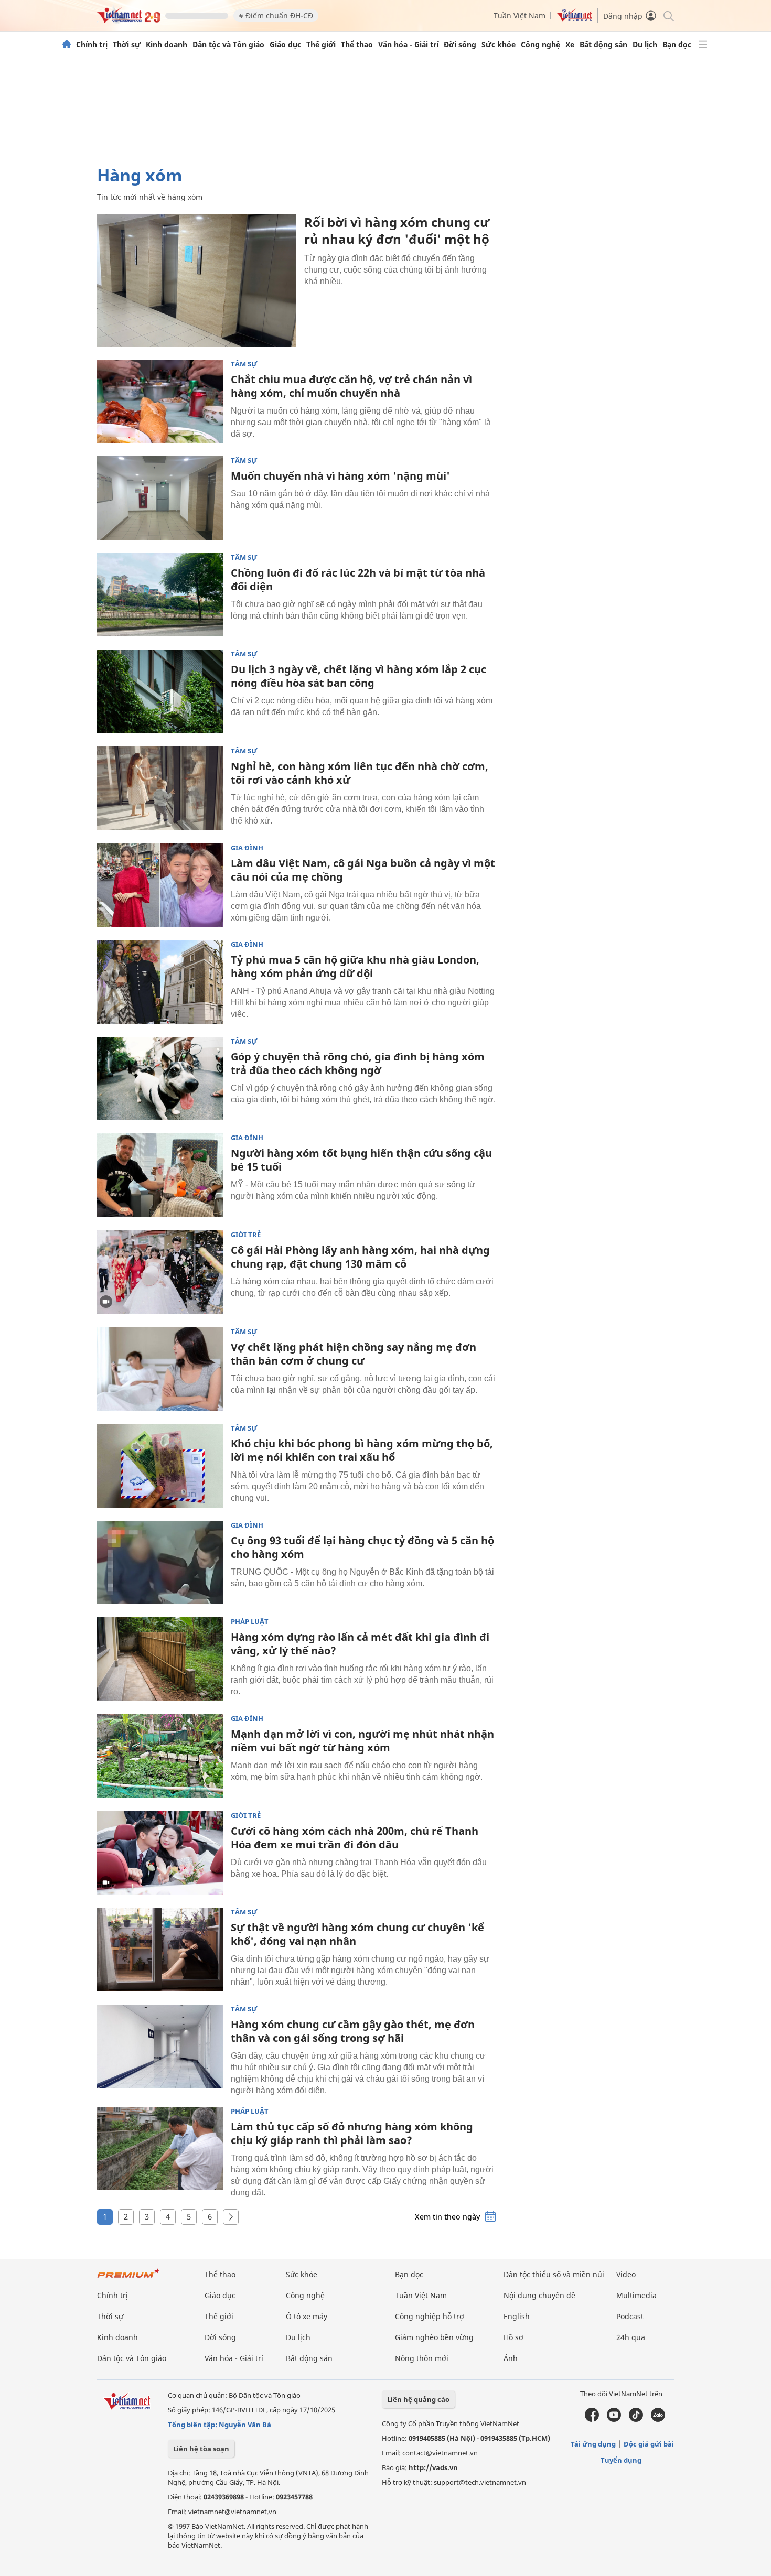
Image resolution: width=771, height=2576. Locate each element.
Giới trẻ (246, 1235)
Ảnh (511, 2358)
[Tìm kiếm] (668, 15)
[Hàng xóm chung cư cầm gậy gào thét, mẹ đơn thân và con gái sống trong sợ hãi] (160, 2047)
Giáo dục (285, 45)
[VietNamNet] (67, 45)
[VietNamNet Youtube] (614, 2419)
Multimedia (636, 2295)
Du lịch (645, 45)
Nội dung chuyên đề (539, 2295)
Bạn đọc (677, 45)
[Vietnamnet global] (574, 19)
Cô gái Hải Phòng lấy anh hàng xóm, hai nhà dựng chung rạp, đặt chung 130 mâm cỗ (360, 1257)
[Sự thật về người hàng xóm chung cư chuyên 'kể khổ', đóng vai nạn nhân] (160, 1950)
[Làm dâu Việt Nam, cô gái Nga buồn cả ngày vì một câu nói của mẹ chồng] (160, 885)
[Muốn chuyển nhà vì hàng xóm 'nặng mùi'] (160, 498)
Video (626, 2274)
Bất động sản (603, 45)
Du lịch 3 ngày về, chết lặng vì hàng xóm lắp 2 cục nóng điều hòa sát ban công (358, 676)
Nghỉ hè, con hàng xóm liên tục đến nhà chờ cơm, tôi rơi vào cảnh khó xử (360, 773)
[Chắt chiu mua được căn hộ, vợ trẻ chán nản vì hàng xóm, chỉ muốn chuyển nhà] (160, 402)
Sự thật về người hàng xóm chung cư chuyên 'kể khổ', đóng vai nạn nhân (357, 1934)
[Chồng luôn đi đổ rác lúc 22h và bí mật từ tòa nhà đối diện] (160, 595)
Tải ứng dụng (593, 2444)
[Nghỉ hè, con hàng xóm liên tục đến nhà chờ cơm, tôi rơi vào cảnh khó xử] (160, 788)
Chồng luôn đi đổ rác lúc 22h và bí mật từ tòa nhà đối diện (358, 580)
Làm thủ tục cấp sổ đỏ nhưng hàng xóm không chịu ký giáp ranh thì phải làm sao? (352, 2133)
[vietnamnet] (128, 20)
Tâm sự (244, 364)
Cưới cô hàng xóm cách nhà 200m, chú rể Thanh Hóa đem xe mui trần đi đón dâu (355, 1838)
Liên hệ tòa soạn (201, 2449)
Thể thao (357, 45)
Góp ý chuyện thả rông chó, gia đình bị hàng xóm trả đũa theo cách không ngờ (358, 1063)
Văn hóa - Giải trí (408, 45)
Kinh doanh (167, 45)
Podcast (630, 2316)
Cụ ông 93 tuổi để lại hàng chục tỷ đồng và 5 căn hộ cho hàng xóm (362, 1547)
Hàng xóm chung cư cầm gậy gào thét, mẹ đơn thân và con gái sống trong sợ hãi (353, 2031)
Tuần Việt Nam (520, 15)
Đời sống (460, 45)
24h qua (631, 2337)
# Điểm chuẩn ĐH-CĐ (276, 15)
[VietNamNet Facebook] (592, 2419)
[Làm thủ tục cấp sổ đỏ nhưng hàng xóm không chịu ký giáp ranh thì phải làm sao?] (160, 2149)
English (517, 2316)
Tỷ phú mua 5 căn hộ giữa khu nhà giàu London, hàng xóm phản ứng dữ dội (355, 966)
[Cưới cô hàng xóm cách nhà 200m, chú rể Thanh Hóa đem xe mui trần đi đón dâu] (160, 1853)
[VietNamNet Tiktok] (636, 2419)
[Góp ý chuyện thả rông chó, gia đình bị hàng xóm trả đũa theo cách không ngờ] (160, 1079)
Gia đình (247, 848)
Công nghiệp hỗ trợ (430, 2316)
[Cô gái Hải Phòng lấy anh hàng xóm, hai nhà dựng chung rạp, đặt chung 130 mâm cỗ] (160, 1272)
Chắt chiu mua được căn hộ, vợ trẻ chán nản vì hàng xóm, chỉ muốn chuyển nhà (351, 386)
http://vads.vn (433, 2467)
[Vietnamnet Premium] (128, 2279)
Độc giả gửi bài (649, 2444)
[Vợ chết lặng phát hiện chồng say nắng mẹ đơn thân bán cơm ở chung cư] (160, 1369)
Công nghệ (540, 45)
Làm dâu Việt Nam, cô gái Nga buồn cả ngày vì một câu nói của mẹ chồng (363, 870)
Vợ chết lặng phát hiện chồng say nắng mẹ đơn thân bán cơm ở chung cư (354, 1354)
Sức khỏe (499, 45)
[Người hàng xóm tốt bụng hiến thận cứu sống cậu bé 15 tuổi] (160, 1175)
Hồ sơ (513, 2337)
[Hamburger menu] (703, 45)
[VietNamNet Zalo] (658, 2419)
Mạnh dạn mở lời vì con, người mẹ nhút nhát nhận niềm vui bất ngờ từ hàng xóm (362, 1741)
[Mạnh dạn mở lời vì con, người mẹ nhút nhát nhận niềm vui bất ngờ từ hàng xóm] (160, 1756)
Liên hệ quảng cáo (418, 2399)
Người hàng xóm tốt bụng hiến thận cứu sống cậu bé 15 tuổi (361, 1160)
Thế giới (321, 45)
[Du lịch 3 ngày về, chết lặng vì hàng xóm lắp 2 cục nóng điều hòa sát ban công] (160, 691)
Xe (570, 45)
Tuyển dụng (621, 2460)
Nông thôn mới (422, 2358)
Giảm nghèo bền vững (434, 2337)
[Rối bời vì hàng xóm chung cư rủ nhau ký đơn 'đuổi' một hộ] (197, 280)
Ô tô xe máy (307, 2316)
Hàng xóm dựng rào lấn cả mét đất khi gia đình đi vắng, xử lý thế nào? (360, 1644)
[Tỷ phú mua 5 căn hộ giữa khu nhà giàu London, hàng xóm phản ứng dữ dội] (160, 982)
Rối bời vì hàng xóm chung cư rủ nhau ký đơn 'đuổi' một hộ (397, 230)
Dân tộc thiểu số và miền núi (554, 2274)
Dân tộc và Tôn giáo (228, 45)
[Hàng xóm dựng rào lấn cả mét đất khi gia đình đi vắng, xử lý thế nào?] (160, 1659)
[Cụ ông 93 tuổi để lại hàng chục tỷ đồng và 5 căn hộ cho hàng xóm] (160, 1563)
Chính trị (92, 45)
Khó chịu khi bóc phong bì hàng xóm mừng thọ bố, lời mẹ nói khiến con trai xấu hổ (362, 1450)
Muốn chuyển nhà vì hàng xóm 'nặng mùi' (340, 476)
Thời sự (127, 45)
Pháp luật (250, 1622)
